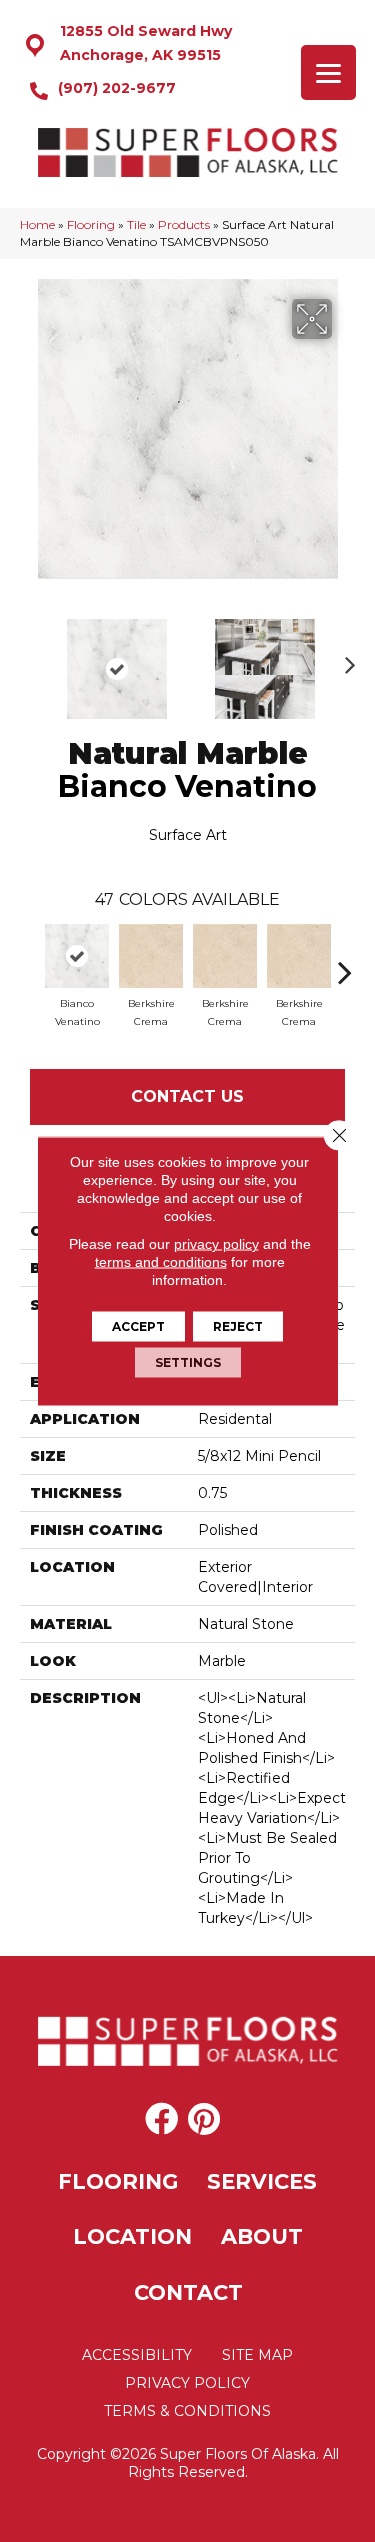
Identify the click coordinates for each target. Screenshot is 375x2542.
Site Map (257, 2355)
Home (37, 224)
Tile (136, 224)
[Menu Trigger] (328, 72)
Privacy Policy (187, 2383)
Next (345, 659)
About (262, 2236)
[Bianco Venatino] (77, 956)
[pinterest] (204, 2120)
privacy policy (216, 1244)
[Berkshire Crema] (151, 956)
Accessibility (137, 2355)
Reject (238, 1326)
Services (262, 2181)
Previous (30, 659)
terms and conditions (161, 1262)
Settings (188, 1362)
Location (132, 2236)
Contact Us (187, 1096)
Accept (138, 1326)
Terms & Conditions (187, 2411)
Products (184, 224)
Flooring (91, 224)
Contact (188, 2292)
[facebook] (161, 2120)
